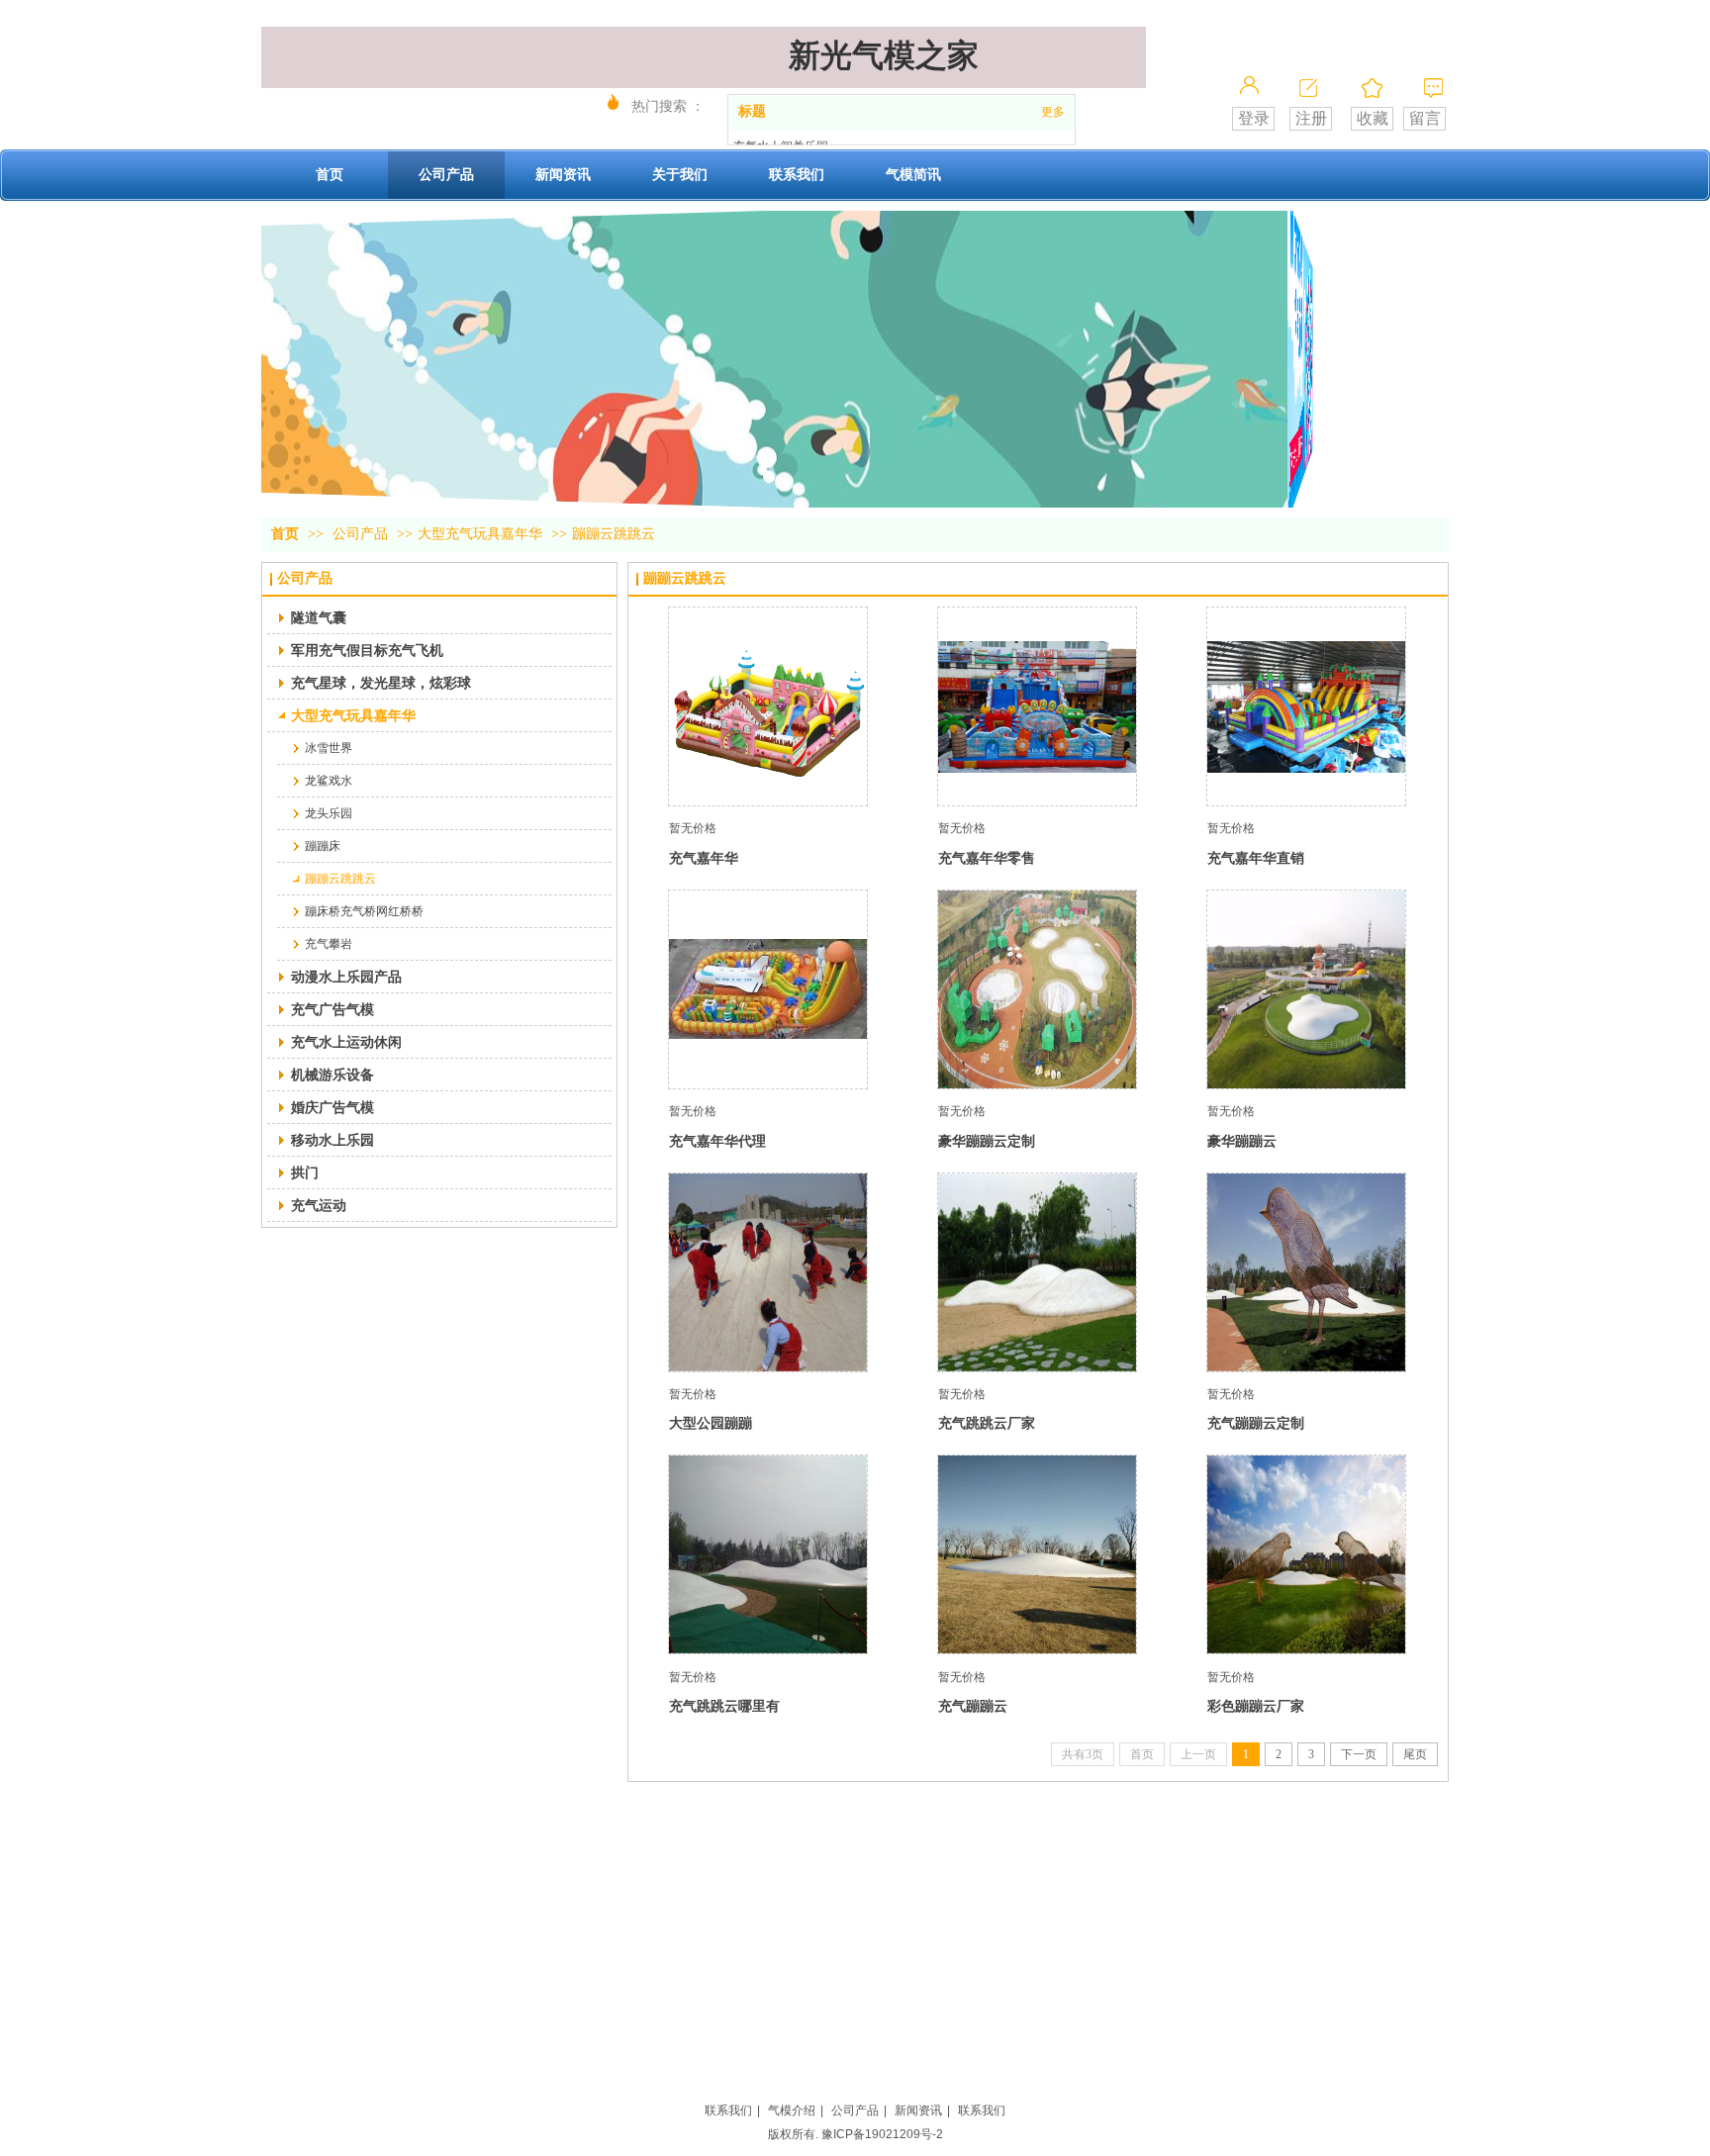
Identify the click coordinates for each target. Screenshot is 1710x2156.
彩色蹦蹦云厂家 (1256, 1706)
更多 (1053, 112)
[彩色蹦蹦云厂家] (1306, 1554)
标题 (752, 111)
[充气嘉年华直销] (1306, 706)
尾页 (1415, 1754)
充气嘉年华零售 (987, 858)
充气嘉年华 (704, 858)
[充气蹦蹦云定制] (1306, 1272)
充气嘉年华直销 (1256, 858)
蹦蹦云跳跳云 (614, 534)
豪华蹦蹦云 (1242, 1141)
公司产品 (360, 534)
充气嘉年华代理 (717, 1141)
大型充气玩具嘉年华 (480, 534)
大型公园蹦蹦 (711, 1423)
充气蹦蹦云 (973, 1706)
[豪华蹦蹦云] (1306, 989)
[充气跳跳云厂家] (1037, 1272)
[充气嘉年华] (768, 706)
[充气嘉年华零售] (1037, 706)
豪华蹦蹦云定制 (987, 1141)
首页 (285, 534)
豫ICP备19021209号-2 (882, 2134)
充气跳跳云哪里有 (724, 1706)
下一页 (1359, 1754)
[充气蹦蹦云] (1037, 1554)
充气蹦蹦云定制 (1256, 1423)
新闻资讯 (918, 2110)
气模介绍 (792, 2110)
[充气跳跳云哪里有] (768, 1554)
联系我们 (728, 2110)
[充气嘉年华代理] (768, 989)
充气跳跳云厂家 (987, 1423)
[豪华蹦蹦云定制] (1037, 989)
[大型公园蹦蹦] (768, 1272)
